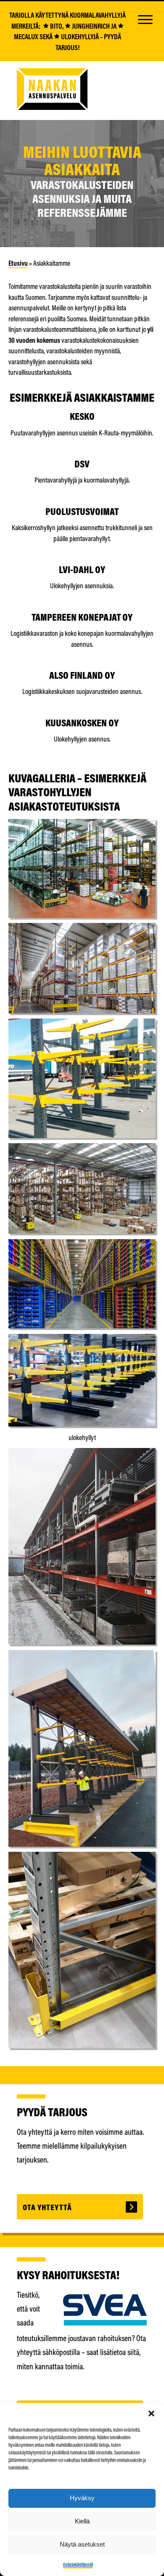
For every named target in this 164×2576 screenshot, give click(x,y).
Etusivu (18, 263)
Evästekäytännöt (78, 2564)
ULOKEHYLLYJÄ (79, 36)
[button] (151, 2413)
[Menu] (145, 19)
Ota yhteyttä (47, 2207)
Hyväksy (82, 2498)
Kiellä (82, 2521)
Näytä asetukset (82, 2544)
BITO (56, 26)
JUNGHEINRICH (90, 26)
